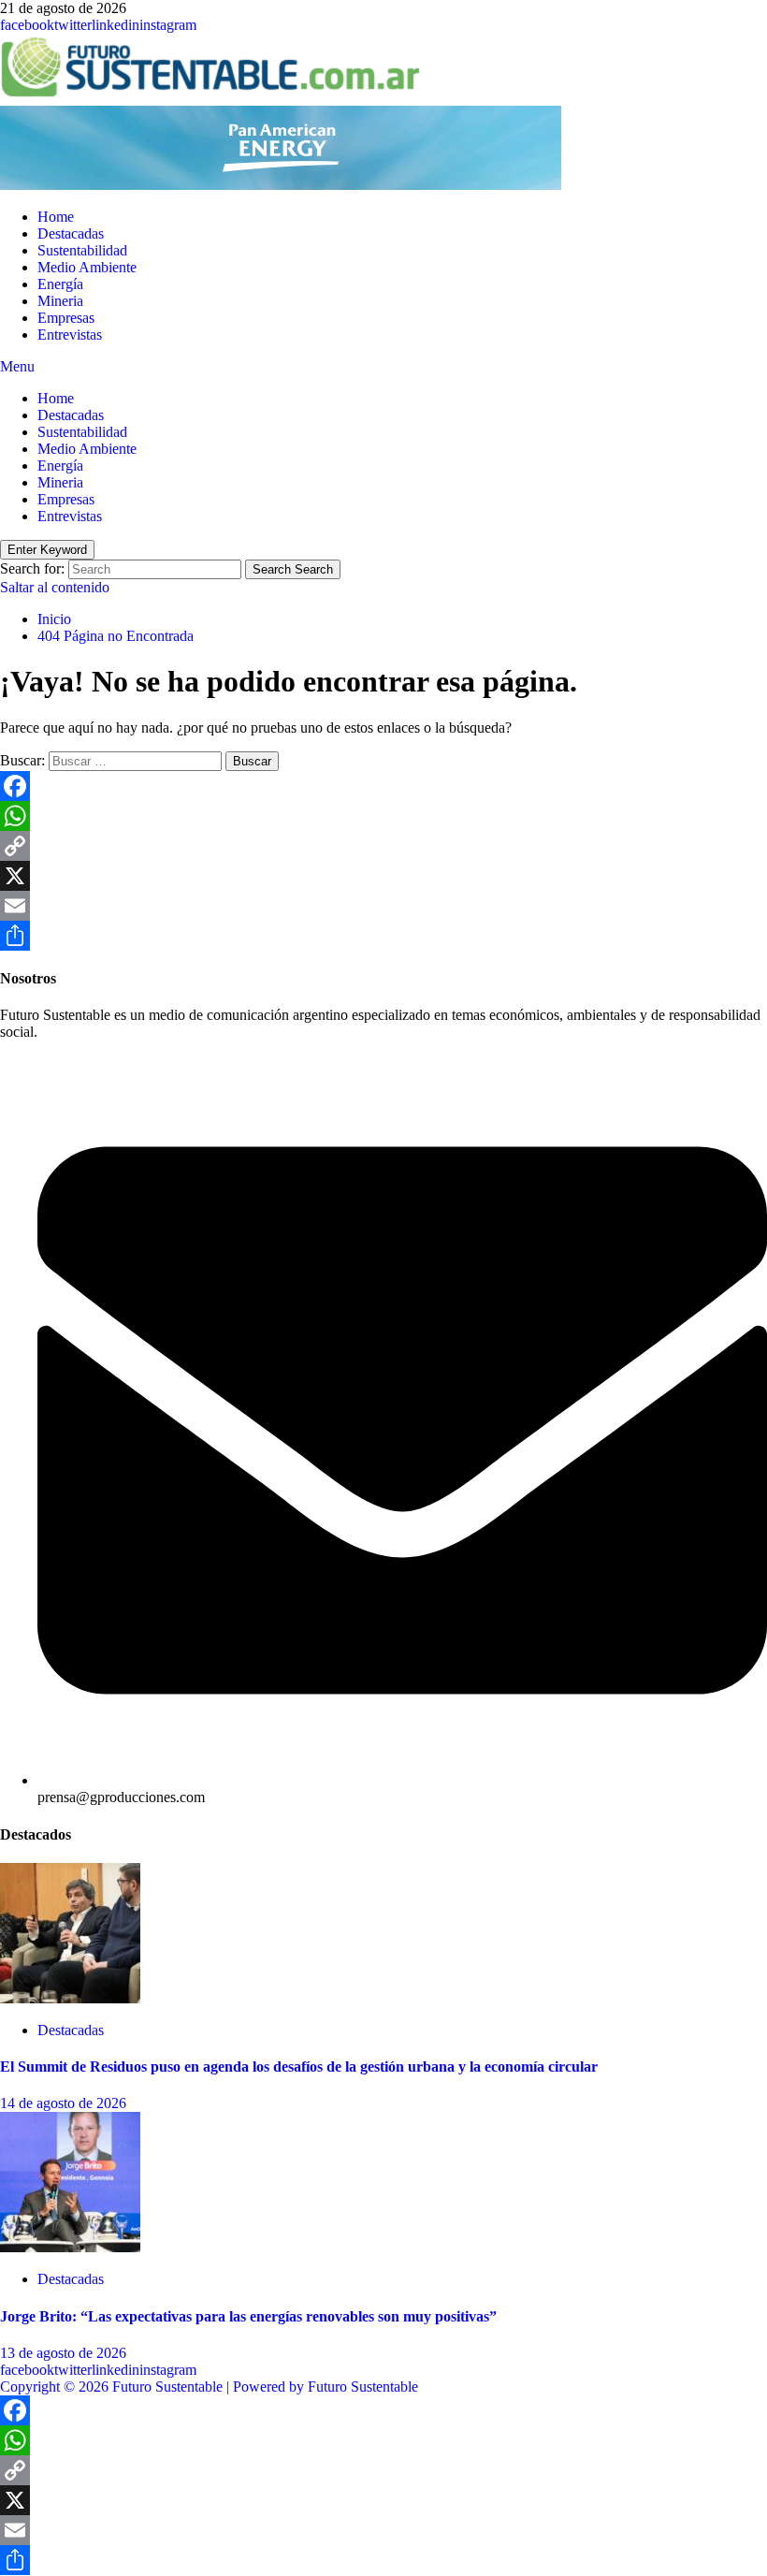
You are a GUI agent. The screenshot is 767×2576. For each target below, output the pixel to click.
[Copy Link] (383, 846)
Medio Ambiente (87, 267)
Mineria (60, 301)
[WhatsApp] (383, 816)
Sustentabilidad (82, 250)
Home (56, 217)
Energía (60, 284)
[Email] (383, 906)
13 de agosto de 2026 (63, 2353)
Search (293, 569)
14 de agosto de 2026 (63, 2103)
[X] (383, 876)
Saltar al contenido (55, 587)
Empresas (66, 318)
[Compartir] (383, 936)
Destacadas (71, 233)
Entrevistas (70, 335)
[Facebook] (383, 786)
